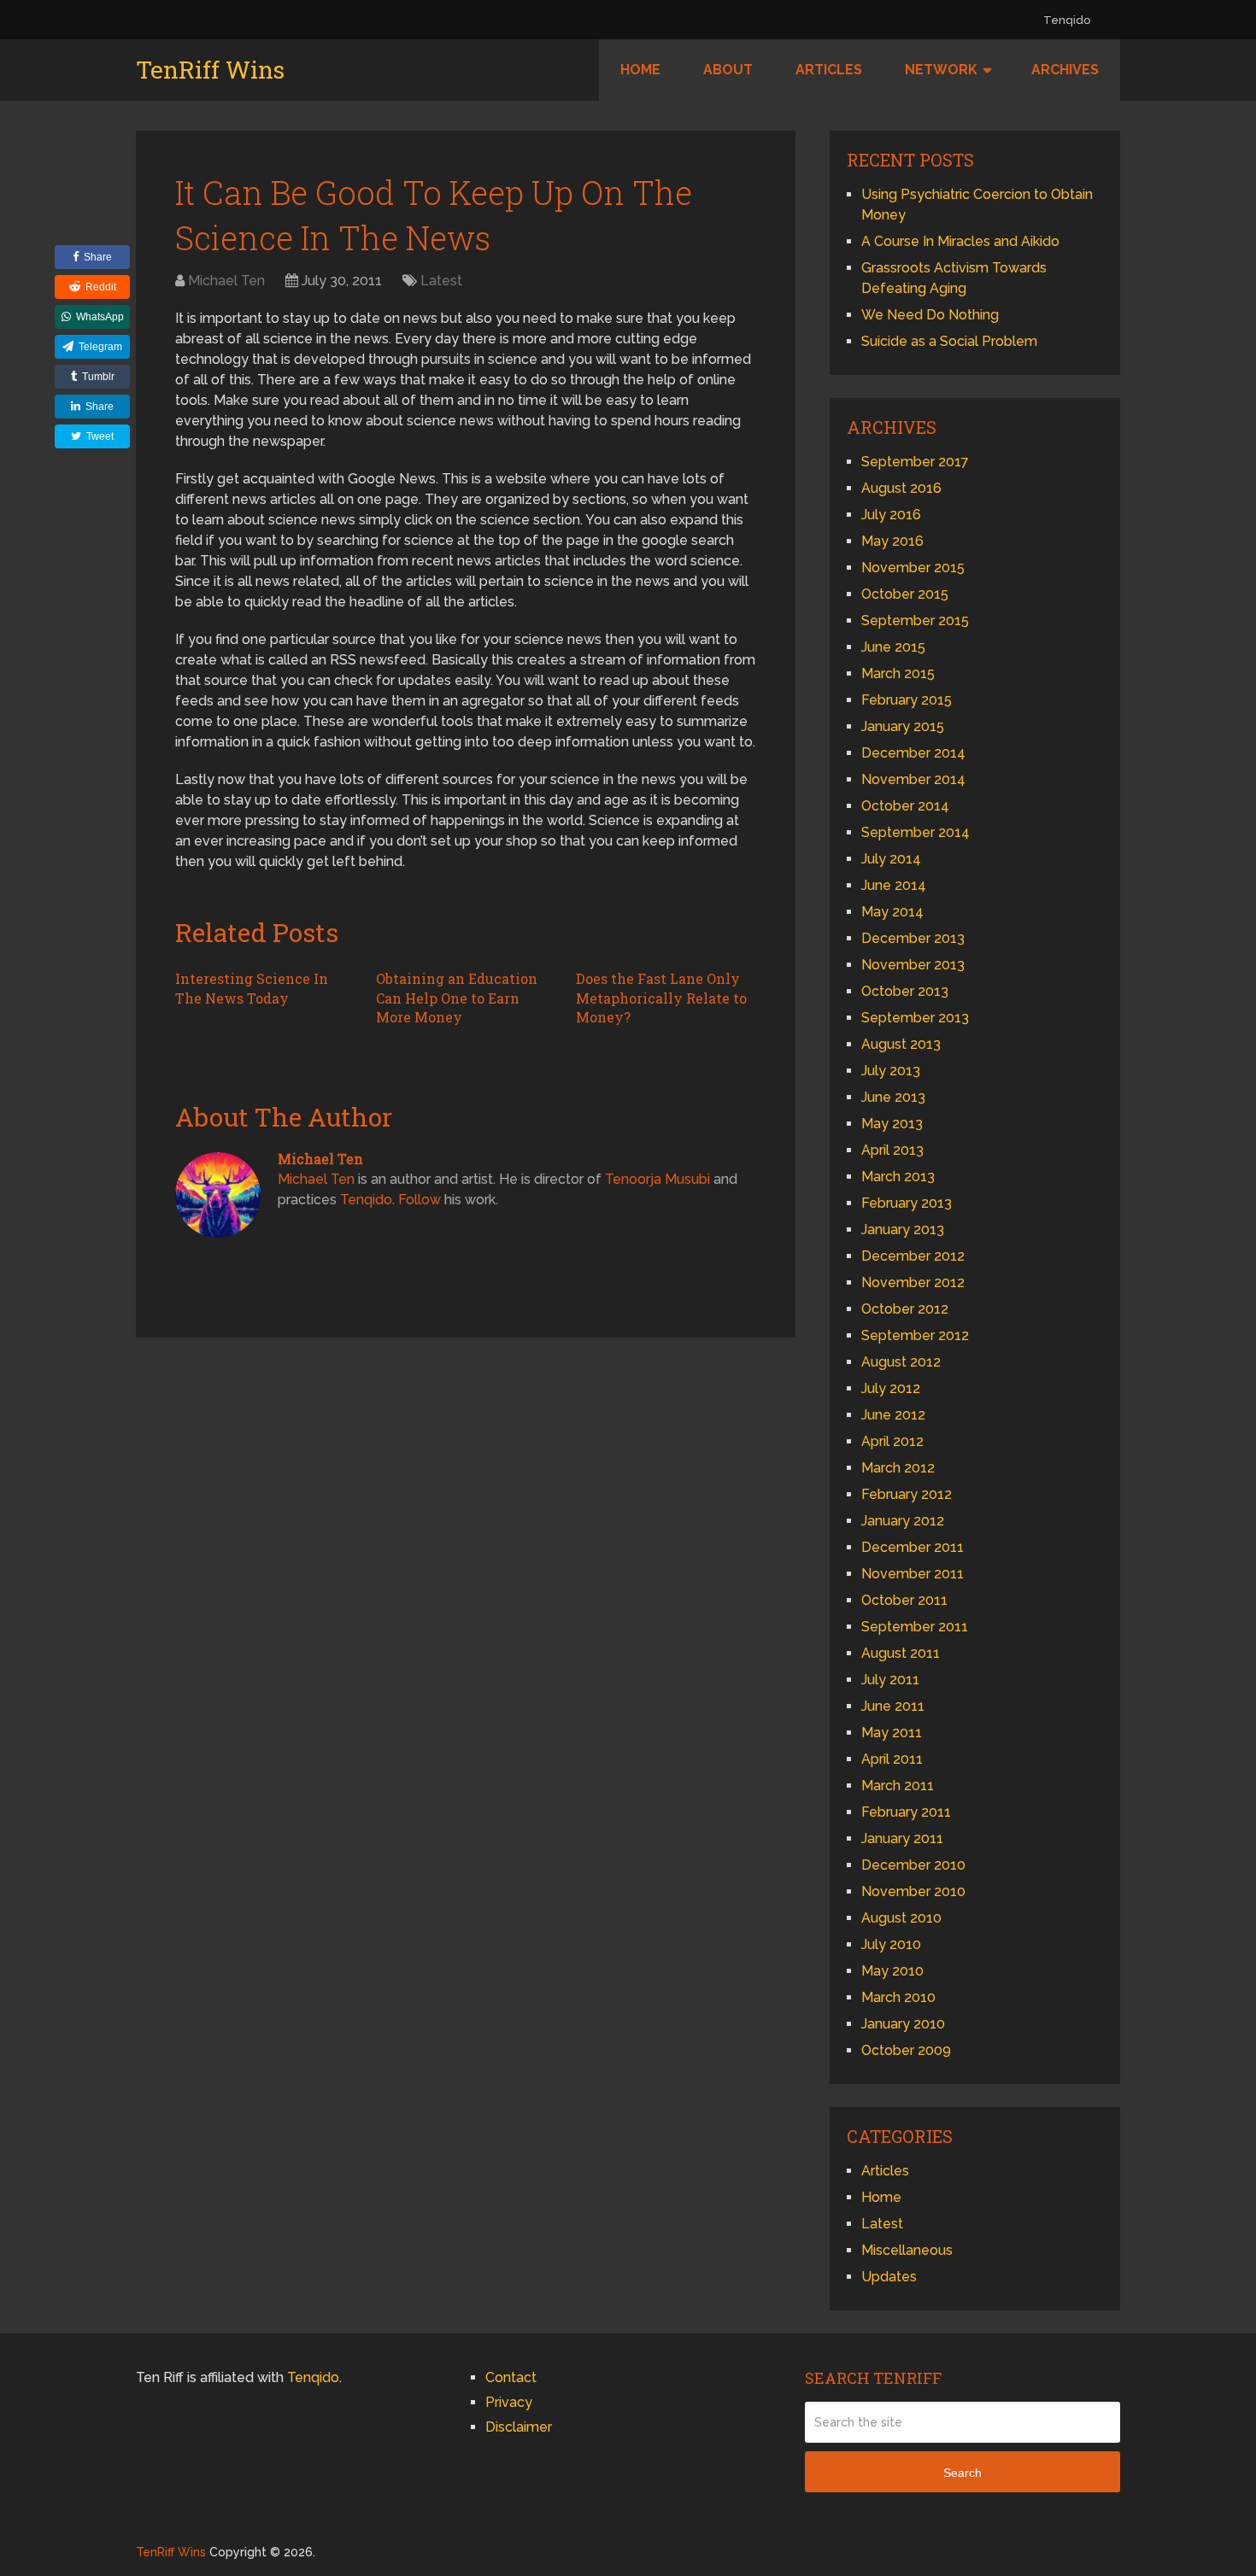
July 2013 (891, 1071)
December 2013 (913, 938)
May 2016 (892, 541)
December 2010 (913, 1865)
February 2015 (907, 700)
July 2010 (891, 1944)
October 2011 (904, 1600)
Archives (1065, 70)
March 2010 (898, 1997)
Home (640, 70)
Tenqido (1067, 20)
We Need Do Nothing (930, 315)
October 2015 (905, 594)
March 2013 (898, 1177)
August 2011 (901, 1653)
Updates (889, 2277)
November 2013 (913, 965)
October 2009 (906, 2050)
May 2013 (892, 1124)
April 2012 (892, 1441)
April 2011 (892, 1759)
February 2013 (907, 1203)
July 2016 (891, 515)
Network (941, 70)
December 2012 (913, 1256)
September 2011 (915, 1627)
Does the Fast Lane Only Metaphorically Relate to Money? (661, 998)
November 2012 (913, 1282)
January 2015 (903, 726)
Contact (511, 2377)
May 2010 (892, 1971)
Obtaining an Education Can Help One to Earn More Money (457, 998)
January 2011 (902, 1838)
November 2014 (913, 779)
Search (963, 2473)
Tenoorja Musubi (657, 1179)
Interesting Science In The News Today (252, 988)
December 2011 (913, 1547)
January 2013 (903, 1229)
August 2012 (901, 1362)
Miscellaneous (907, 2250)
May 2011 (892, 1733)
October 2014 (905, 806)
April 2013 (892, 1150)
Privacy (509, 2402)
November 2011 (913, 1574)
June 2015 (893, 647)
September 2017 (915, 462)
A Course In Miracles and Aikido (960, 241)
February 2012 (907, 1494)
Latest (441, 281)
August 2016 (901, 488)
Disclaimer (519, 2427)
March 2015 (898, 673)
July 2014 (891, 859)
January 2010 (903, 2024)
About (728, 70)
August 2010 (901, 1918)
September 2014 (916, 832)
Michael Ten (226, 281)
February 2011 (906, 1812)
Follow (420, 1200)
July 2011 (890, 1680)
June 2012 (893, 1415)
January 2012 (903, 1521)
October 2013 (905, 991)
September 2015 (915, 621)
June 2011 (893, 1706)
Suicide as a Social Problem (949, 341)
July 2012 (891, 1388)
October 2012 (905, 1309)
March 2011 (898, 1786)
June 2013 (893, 1097)
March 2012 (898, 1468)
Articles (829, 70)
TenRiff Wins (210, 70)
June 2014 (894, 885)
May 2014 (892, 912)
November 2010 (913, 1891)
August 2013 (901, 1044)
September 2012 (915, 1335)
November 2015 (913, 568)
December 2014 (913, 753)
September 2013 (915, 1018)
